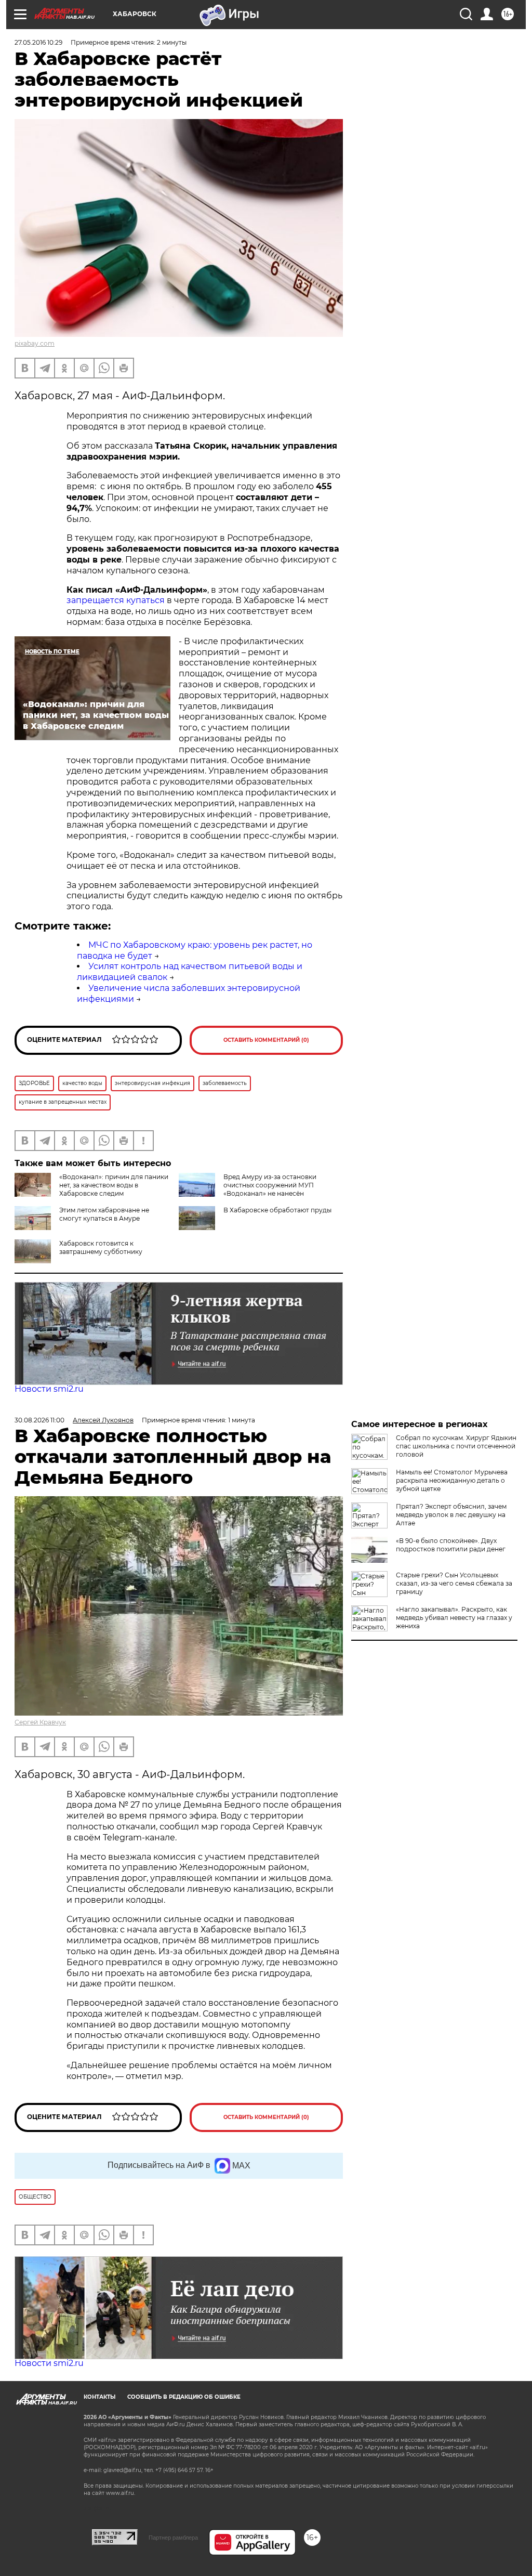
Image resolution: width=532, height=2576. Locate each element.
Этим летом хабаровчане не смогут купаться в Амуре (104, 1214)
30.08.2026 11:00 (39, 1420)
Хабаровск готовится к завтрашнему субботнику (101, 1247)
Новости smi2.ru (49, 1389)
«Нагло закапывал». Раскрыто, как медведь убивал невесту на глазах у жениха (454, 1618)
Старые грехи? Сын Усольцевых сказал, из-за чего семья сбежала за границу (454, 1583)
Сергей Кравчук (40, 1722)
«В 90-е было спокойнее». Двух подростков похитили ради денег (451, 1545)
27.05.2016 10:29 (38, 42)
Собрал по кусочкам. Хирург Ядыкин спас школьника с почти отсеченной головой (456, 1446)
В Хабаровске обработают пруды (277, 1210)
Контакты (99, 2397)
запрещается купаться (116, 600)
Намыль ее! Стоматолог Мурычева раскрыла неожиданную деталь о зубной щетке (452, 1480)
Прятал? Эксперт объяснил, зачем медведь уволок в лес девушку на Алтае (451, 1515)
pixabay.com (35, 343)
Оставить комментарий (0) (266, 1040)
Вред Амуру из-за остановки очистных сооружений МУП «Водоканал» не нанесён (270, 1185)
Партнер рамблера (173, 2538)
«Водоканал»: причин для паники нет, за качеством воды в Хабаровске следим (114, 1185)
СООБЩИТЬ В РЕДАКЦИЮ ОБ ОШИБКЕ (184, 2397)
